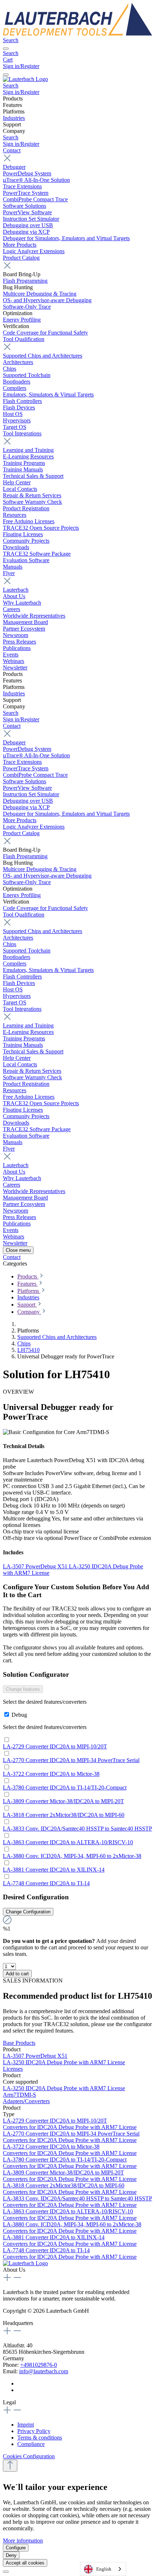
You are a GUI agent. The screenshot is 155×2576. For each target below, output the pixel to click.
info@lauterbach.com (44, 2371)
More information (23, 2541)
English (104, 2569)
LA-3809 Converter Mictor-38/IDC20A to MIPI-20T (63, 1801)
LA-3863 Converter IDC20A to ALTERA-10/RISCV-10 (68, 1842)
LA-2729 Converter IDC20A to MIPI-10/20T (55, 1746)
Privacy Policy (34, 2431)
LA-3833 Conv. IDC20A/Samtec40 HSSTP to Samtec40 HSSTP (77, 1829)
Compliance (31, 2444)
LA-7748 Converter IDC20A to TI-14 (46, 1883)
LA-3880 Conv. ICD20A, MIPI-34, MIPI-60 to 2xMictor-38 (72, 1856)
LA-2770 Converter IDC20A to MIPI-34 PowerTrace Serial (71, 1760)
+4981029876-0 (39, 2365)
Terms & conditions (40, 2438)
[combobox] (103, 2569)
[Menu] (6, 49)
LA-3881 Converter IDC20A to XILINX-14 (54, 1870)
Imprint (26, 2425)
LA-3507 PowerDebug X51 (36, 1566)
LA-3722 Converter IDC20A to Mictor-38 (51, 1774)
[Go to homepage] (77, 34)
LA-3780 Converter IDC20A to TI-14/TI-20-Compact (65, 1787)
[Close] (6, 2572)
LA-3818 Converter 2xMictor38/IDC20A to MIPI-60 (64, 1815)
